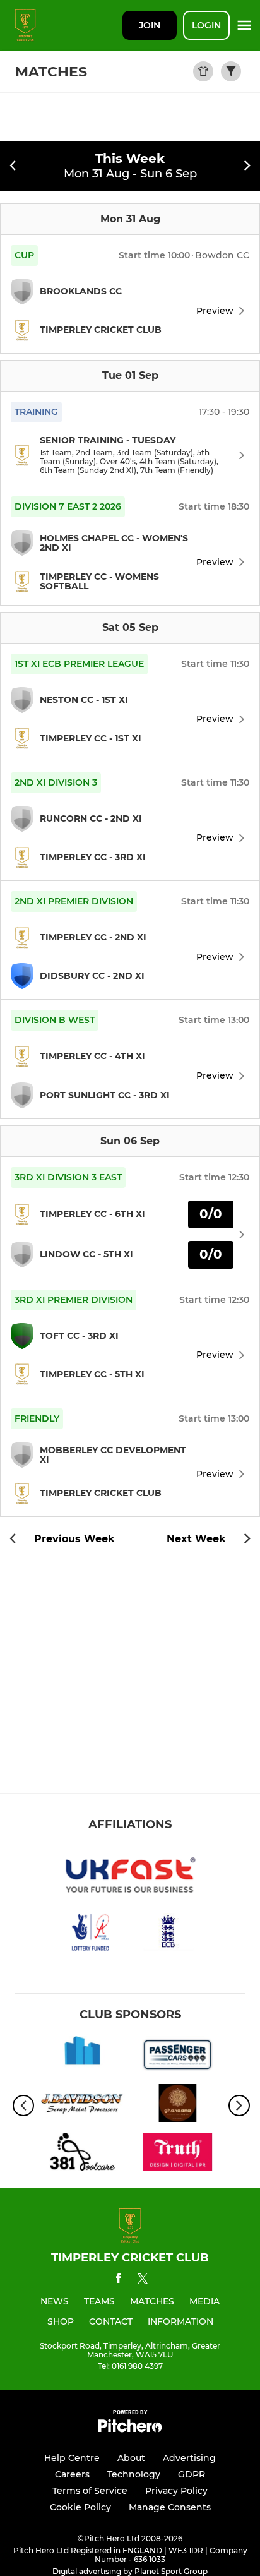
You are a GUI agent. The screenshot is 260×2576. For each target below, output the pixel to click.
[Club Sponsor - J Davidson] (82, 2105)
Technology (134, 2474)
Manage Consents (170, 2507)
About (131, 2458)
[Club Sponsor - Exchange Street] (82, 2057)
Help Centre (72, 2458)
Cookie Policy (80, 2507)
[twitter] (143, 2280)
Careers (72, 2474)
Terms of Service (90, 2491)
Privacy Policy (176, 2491)
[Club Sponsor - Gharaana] (178, 2105)
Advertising (189, 2458)
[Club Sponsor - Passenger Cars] (178, 2057)
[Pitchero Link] (130, 2429)
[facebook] (119, 2280)
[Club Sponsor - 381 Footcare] (82, 2154)
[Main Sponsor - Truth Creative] (178, 2154)
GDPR (192, 2474)
